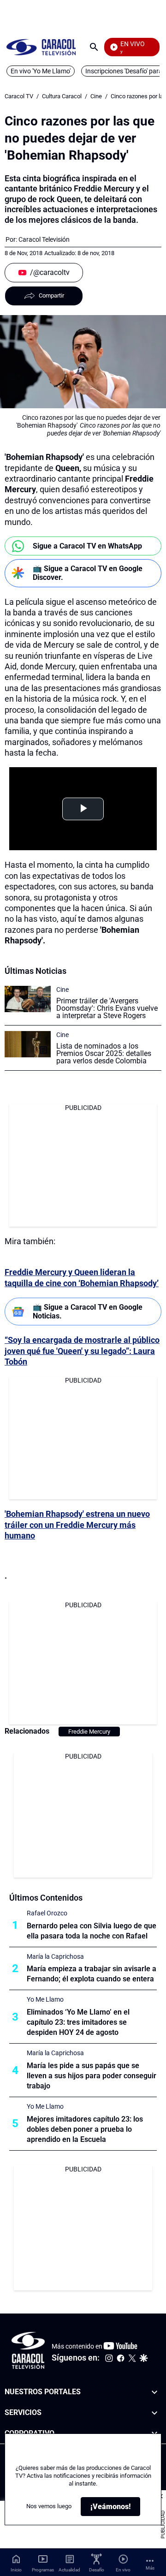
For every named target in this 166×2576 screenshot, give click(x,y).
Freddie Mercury (89, 1732)
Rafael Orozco (47, 1913)
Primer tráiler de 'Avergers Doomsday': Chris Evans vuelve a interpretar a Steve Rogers (107, 1008)
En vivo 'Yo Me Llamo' (41, 71)
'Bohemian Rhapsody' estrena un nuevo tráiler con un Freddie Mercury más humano (77, 1525)
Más (150, 2568)
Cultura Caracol (62, 96)
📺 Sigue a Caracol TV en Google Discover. (88, 573)
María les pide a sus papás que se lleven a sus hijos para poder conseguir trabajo (92, 2076)
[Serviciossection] (154, 2412)
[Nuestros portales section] (154, 2392)
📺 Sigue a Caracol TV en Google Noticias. (88, 1312)
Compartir (51, 295)
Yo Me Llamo (45, 1999)
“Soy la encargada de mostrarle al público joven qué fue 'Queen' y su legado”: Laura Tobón (82, 1351)
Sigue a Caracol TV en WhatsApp (87, 546)
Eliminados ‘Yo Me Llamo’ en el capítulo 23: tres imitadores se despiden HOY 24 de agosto (78, 2022)
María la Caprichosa (55, 1956)
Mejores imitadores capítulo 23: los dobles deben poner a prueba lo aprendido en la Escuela (85, 2129)
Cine (96, 96)
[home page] (41, 47)
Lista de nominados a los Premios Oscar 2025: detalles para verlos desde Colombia (104, 1053)
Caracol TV (19, 96)
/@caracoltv (50, 272)
